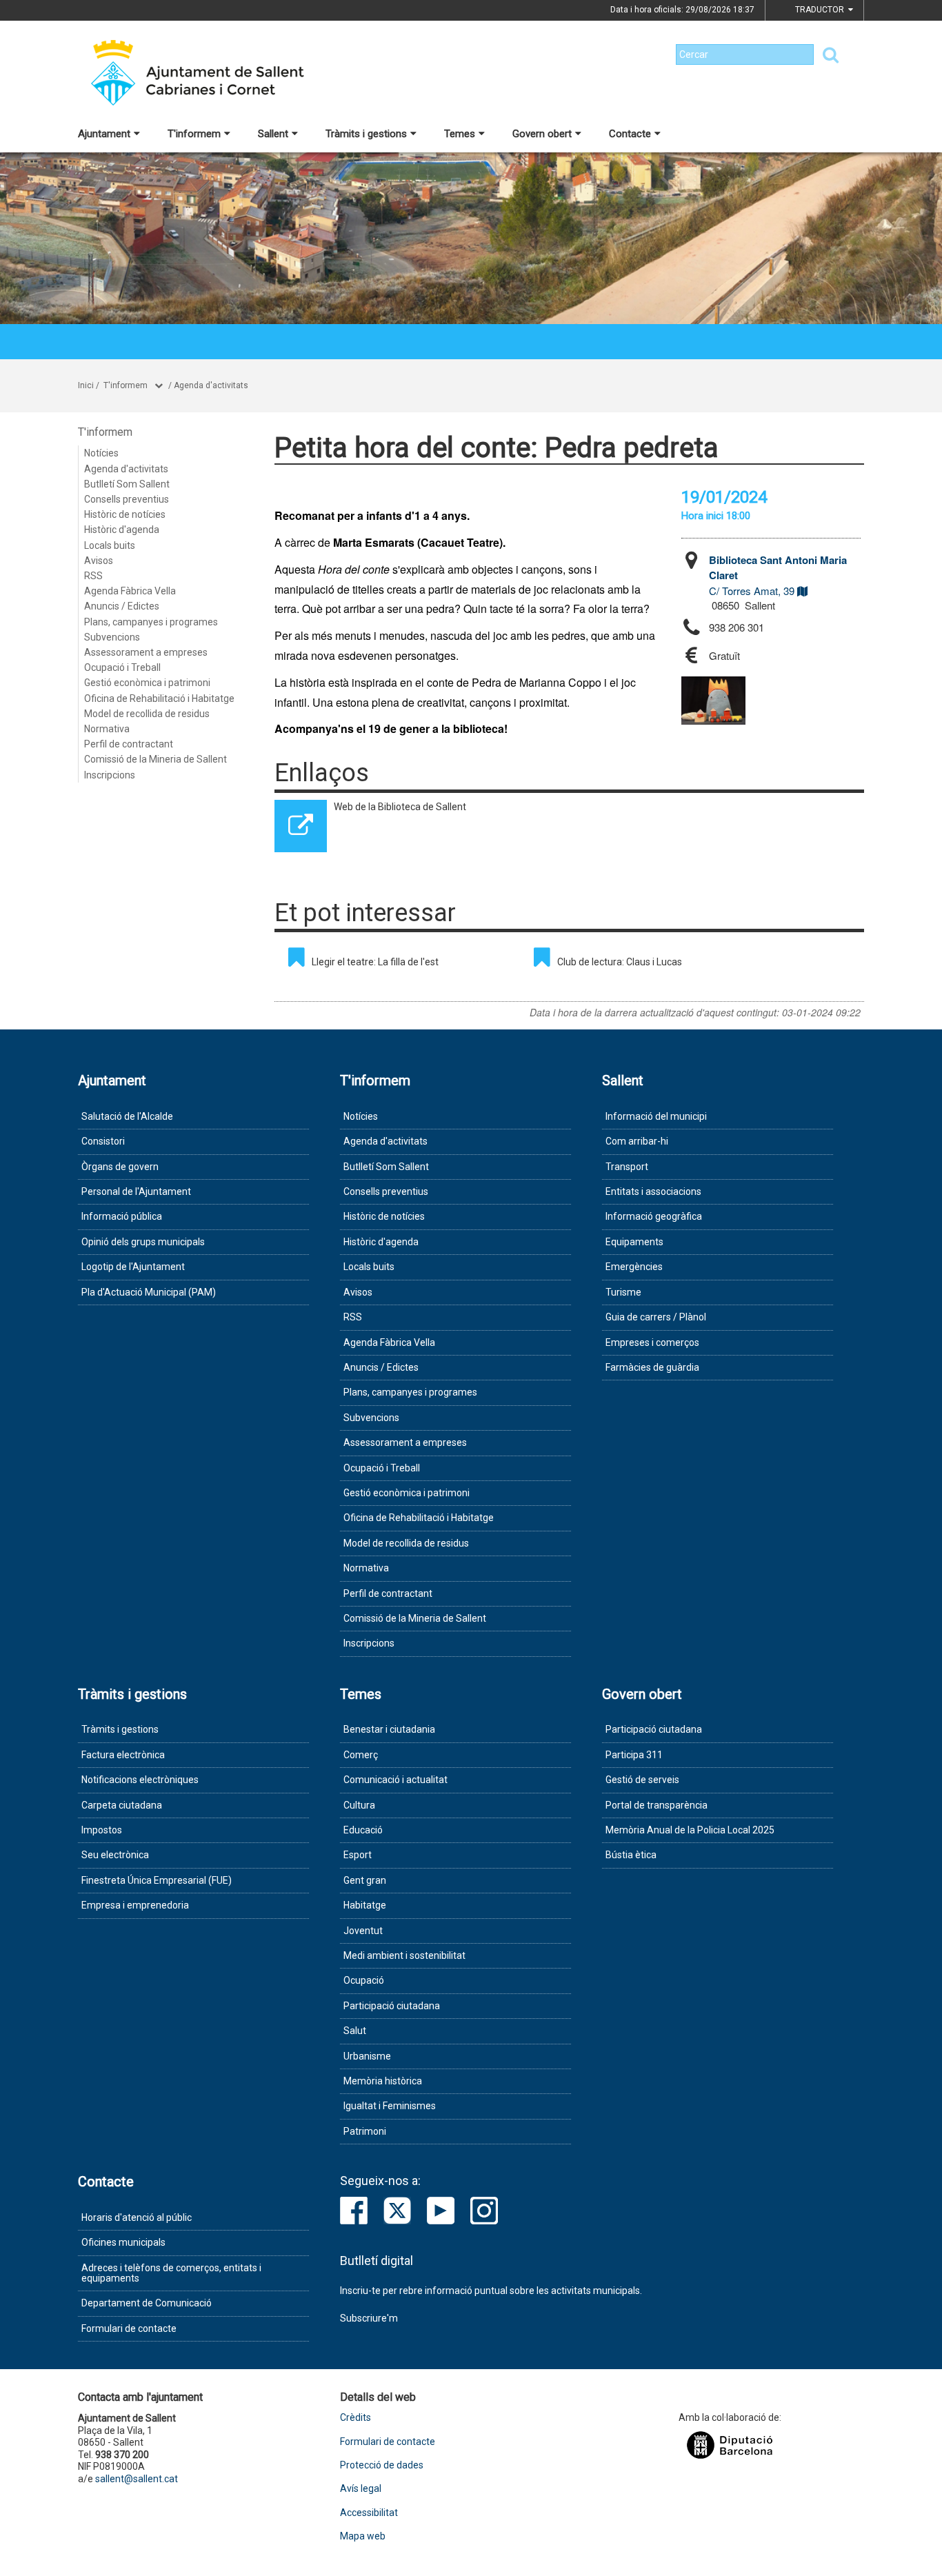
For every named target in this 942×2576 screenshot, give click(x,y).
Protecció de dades (382, 2465)
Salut (355, 2031)
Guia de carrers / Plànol (656, 1317)
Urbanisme (367, 2056)
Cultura (359, 1805)
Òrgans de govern (120, 1167)
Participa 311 (634, 1755)
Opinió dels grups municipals (143, 1242)
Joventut (363, 1931)
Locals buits (110, 545)
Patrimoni (365, 2131)
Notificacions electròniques (140, 1780)
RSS (93, 576)
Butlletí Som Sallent (127, 484)
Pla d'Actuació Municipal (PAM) (149, 1292)
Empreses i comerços (652, 1342)
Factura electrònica (123, 1755)
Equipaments (634, 1242)
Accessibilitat (369, 2513)
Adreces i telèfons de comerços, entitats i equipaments (171, 2273)
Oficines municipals (123, 2242)
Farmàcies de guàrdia (652, 1367)
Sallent (273, 134)
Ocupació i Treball (122, 667)
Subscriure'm (369, 2318)
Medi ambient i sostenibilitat (404, 1955)
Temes (460, 134)
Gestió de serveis (642, 1780)
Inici (86, 385)
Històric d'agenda (122, 530)
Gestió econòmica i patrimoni (147, 683)
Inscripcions (110, 775)
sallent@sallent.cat (137, 2479)
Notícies (101, 453)
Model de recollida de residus (147, 714)
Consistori (103, 1141)
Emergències (634, 1267)
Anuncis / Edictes (122, 606)
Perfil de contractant (129, 744)
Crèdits (355, 2418)
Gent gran (365, 1880)
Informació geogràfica (654, 1216)
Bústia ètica (631, 1855)
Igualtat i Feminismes (390, 2106)
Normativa (107, 729)
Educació (363, 1830)
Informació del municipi (656, 1116)
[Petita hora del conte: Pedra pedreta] (713, 701)
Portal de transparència (657, 1805)
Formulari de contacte (129, 2328)
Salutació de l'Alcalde (127, 1116)
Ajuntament (104, 134)
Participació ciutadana (392, 2006)
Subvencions (112, 637)
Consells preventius (127, 499)
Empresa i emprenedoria (135, 1905)
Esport (358, 1855)
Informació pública (122, 1216)
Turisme (623, 1292)
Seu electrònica (115, 1855)
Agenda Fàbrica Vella (130, 591)
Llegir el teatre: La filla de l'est (375, 962)
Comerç (361, 1755)
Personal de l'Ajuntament (136, 1191)
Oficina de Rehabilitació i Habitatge (159, 698)
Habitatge (365, 1905)
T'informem (194, 134)
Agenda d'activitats (211, 385)
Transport (627, 1167)
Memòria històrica (383, 2081)
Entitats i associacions (653, 1191)
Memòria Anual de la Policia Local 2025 (690, 1830)
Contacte (630, 134)
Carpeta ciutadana (122, 1805)
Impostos (102, 1830)
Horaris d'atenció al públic (137, 2217)
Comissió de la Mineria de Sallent (156, 759)
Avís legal (361, 2489)
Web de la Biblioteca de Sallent (400, 807)
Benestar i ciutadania (389, 1729)
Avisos (99, 561)
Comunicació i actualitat (395, 1780)
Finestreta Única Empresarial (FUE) (157, 1880)
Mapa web (363, 2536)
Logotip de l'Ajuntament (133, 1267)
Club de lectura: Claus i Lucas (620, 962)
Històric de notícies (125, 514)
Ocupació (364, 1980)
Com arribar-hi (637, 1141)
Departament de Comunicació (147, 2303)
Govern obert (542, 134)
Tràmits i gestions (366, 134)
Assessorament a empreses (146, 652)
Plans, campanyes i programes (151, 622)
